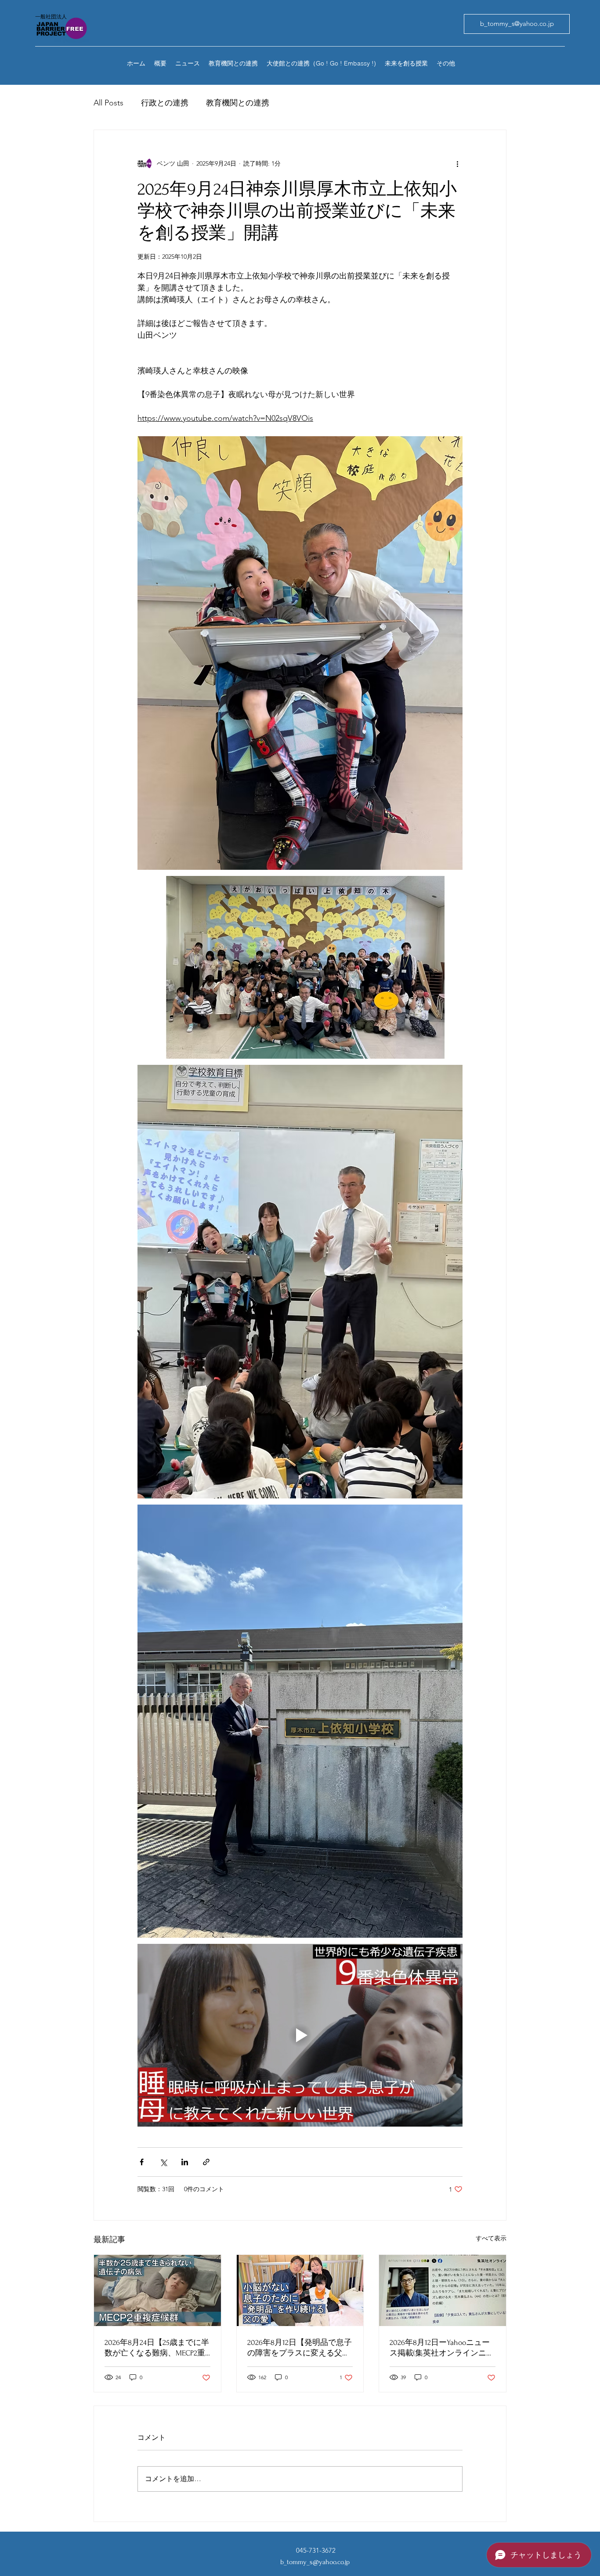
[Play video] (300, 2035)
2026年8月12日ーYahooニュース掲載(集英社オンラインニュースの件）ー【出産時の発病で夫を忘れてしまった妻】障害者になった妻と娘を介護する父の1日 (442, 2348)
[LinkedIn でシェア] (185, 2162)
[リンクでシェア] (206, 2162)
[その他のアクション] (457, 163)
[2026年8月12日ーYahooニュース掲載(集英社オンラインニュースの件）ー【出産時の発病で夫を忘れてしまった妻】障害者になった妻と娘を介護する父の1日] (443, 2290)
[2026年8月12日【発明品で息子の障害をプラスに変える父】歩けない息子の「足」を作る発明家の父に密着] (300, 2290)
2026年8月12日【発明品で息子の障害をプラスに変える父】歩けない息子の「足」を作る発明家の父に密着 (300, 2348)
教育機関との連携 (238, 103)
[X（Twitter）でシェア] (163, 2162)
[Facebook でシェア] (142, 2162)
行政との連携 (165, 103)
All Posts (108, 103)
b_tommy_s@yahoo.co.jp (315, 2562)
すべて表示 (491, 2238)
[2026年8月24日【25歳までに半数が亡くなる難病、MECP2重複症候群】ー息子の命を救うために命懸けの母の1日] (157, 2290)
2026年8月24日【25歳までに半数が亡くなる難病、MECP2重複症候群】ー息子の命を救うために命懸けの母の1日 (157, 2348)
